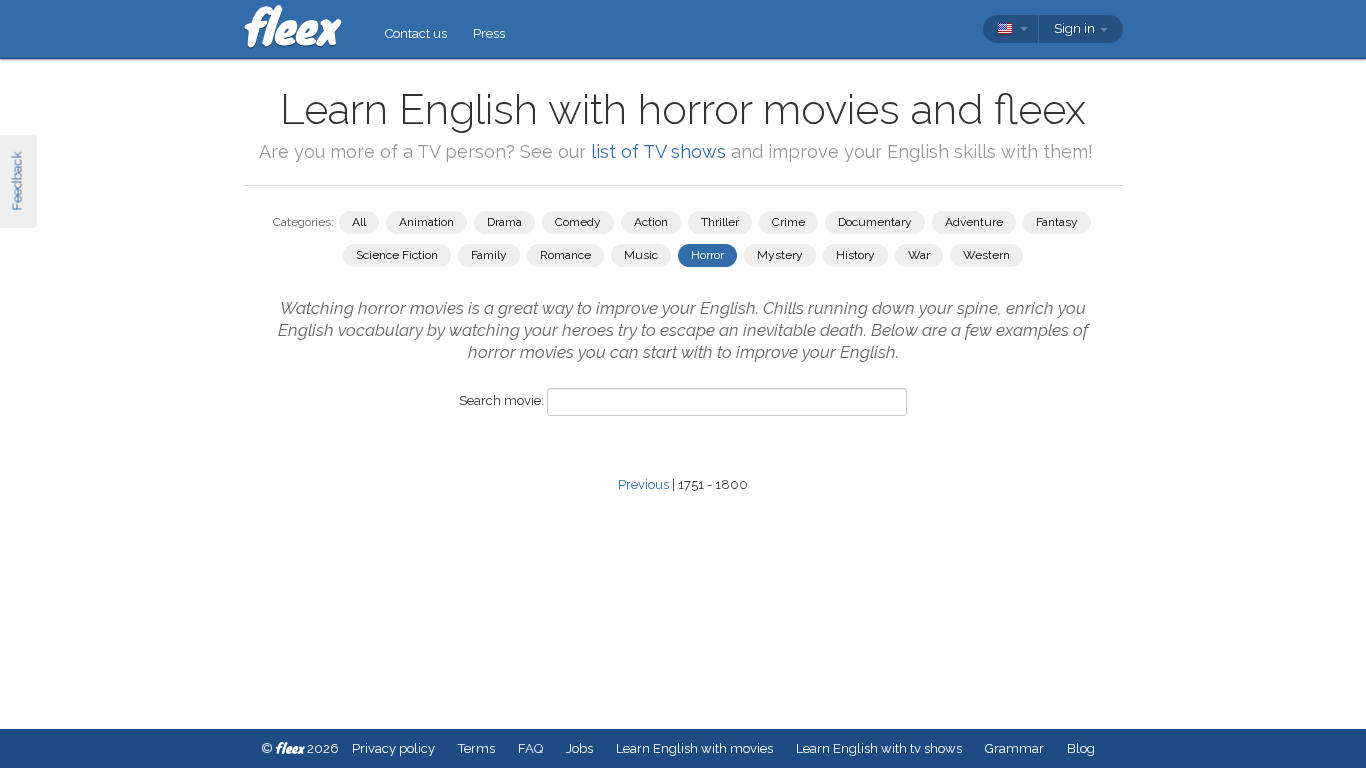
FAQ (530, 748)
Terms (476, 748)
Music (641, 255)
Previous (643, 484)
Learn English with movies (694, 748)
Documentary (875, 222)
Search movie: (501, 400)
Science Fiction (397, 255)
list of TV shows (658, 151)
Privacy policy (393, 748)
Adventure (974, 222)
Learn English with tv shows (879, 748)
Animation (426, 222)
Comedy (578, 222)
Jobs (579, 748)
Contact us (416, 33)
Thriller (720, 222)
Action (651, 222)
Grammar (1014, 748)
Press (489, 33)
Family (489, 255)
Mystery (780, 255)
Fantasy (1057, 222)
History (855, 255)
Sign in (1076, 28)
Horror (707, 255)
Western (986, 255)
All (359, 222)
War (919, 255)
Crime (788, 222)
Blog (1081, 748)
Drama (504, 222)
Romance (565, 255)
